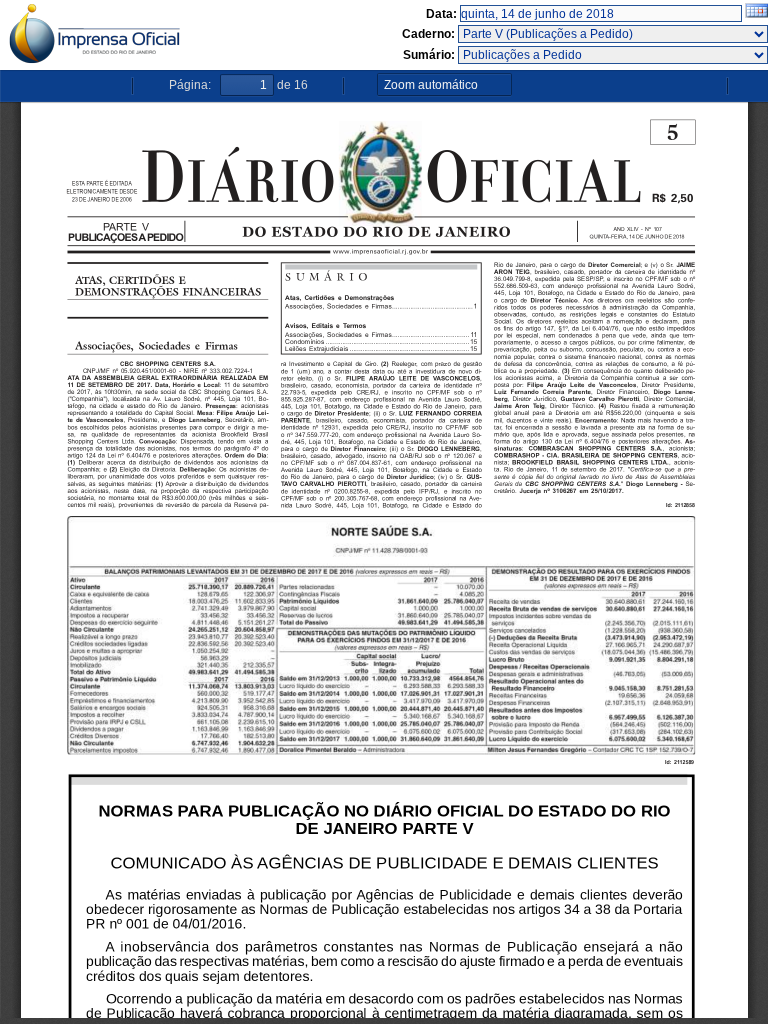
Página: (190, 85)
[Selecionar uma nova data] (756, 14)
